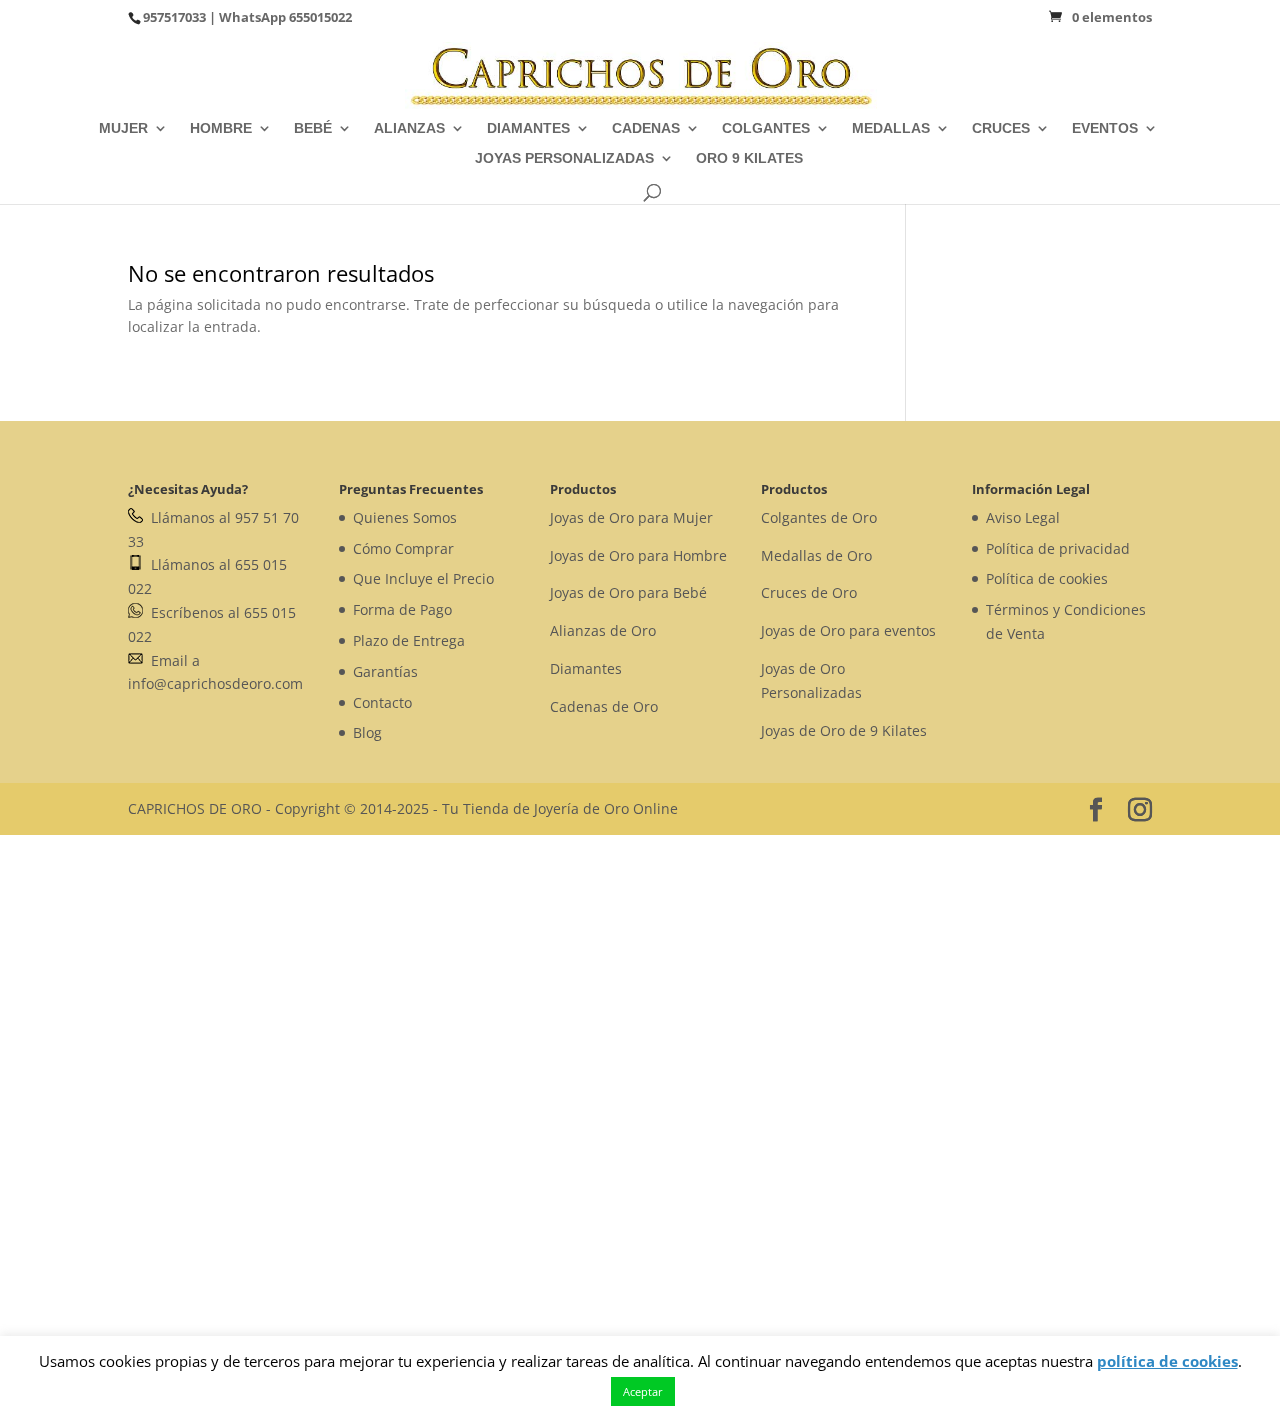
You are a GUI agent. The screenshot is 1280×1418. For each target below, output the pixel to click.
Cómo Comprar (403, 548)
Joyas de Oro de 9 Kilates (844, 730)
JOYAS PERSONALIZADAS (564, 158)
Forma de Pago (402, 609)
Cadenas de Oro (604, 706)
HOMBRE (221, 128)
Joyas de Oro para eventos (848, 630)
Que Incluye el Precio (423, 578)
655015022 (320, 17)
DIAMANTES (528, 128)
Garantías (385, 671)
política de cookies (1167, 1361)
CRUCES (1001, 128)
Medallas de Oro (816, 555)
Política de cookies (1047, 578)
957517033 (174, 17)
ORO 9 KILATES (749, 158)
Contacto (382, 702)
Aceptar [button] (643, 1391)
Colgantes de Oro (819, 517)
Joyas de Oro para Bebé (628, 592)
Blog (367, 732)
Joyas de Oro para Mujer (631, 517)
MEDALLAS (891, 128)
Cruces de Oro (809, 592)
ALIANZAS (409, 128)
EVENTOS (1105, 128)
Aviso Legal (1023, 517)
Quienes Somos (405, 517)
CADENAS (646, 128)
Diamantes (586, 668)
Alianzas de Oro (603, 630)
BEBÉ (313, 128)
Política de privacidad (1058, 548)
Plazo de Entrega (409, 640)
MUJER (123, 128)
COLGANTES (766, 128)
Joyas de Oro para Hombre (638, 555)
